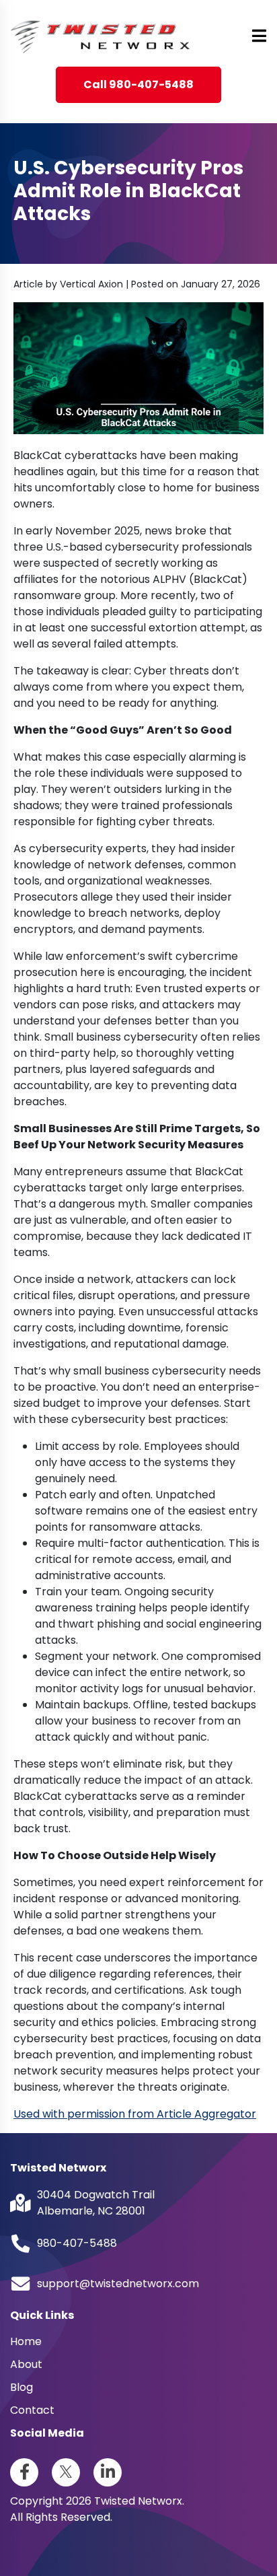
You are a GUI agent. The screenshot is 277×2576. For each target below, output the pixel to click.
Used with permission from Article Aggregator (135, 2114)
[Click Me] (24, 2472)
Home (26, 2341)
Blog (22, 2387)
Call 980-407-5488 (138, 84)
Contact (32, 2410)
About (26, 2364)
